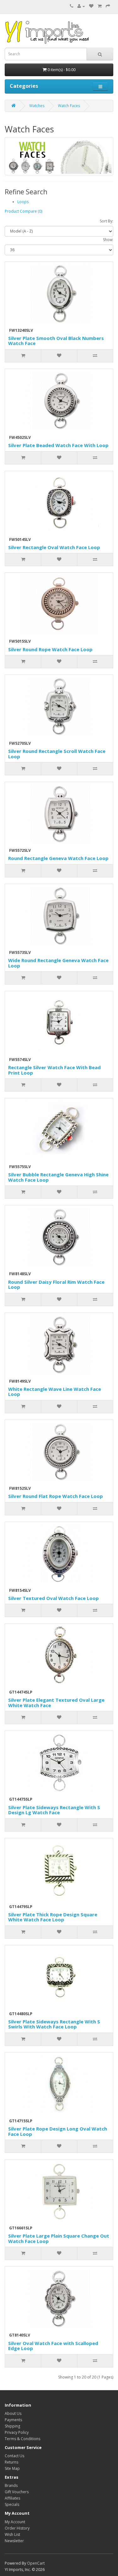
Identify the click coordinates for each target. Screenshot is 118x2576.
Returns (11, 2462)
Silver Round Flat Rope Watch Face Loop (56, 1496)
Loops (23, 202)
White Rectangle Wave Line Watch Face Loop (55, 1392)
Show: (108, 240)
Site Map (12, 2468)
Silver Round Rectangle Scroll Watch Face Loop (57, 754)
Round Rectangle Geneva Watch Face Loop (58, 858)
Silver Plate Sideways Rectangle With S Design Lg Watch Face (54, 1810)
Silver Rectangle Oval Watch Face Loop (54, 547)
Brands (11, 2485)
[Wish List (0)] (91, 6)
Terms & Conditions (22, 2439)
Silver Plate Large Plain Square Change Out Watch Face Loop (59, 2238)
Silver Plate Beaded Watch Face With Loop (58, 445)
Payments (13, 2420)
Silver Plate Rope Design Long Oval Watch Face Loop (58, 2131)
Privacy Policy (17, 2432)
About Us (13, 2413)
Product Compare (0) (23, 211)
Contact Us (14, 2456)
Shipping (12, 2426)
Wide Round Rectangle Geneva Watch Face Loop (58, 963)
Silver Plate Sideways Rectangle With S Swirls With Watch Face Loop (54, 2024)
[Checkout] (108, 6)
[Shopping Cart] (100, 6)
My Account (15, 2522)
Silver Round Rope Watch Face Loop (50, 649)
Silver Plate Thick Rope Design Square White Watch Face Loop (53, 1917)
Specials (12, 2504)
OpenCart (36, 2563)
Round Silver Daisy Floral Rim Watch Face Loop (56, 1285)
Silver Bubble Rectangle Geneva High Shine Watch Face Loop (58, 1177)
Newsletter (14, 2541)
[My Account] (81, 6)
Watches (37, 106)
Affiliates (12, 2498)
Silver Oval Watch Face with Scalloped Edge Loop (53, 2346)
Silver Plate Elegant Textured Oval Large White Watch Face (56, 1703)
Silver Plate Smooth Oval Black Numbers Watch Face (56, 341)
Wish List (12, 2534)
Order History (17, 2528)
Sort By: (107, 221)
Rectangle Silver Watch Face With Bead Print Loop (54, 1070)
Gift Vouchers (17, 2492)
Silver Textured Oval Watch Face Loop (53, 1598)
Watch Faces (69, 106)
